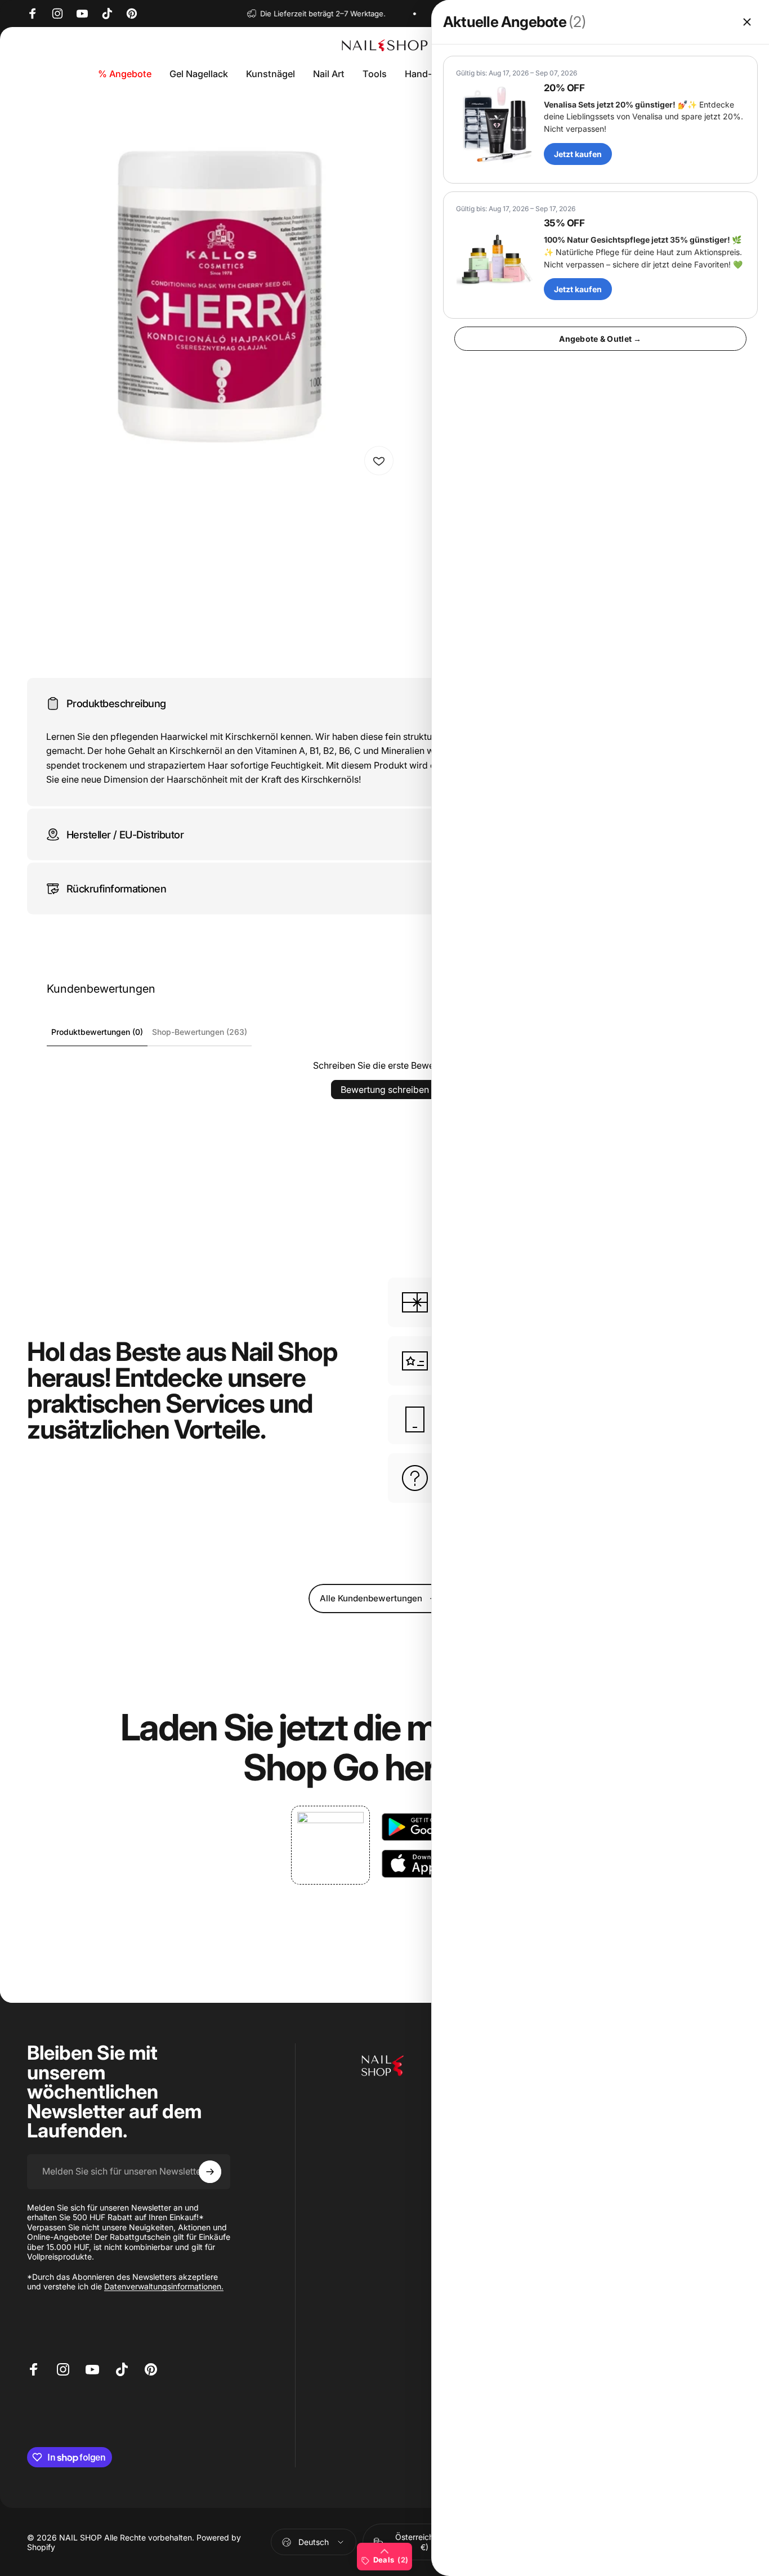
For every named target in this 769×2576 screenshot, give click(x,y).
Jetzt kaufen (578, 154)
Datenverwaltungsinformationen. (164, 2286)
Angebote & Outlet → (600, 339)
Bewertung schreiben (385, 1090)
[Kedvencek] (379, 461)
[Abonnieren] (210, 2172)
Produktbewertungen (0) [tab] (97, 1032)
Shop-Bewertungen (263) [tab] (200, 1032)
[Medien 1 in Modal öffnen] (214, 295)
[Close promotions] (747, 22)
